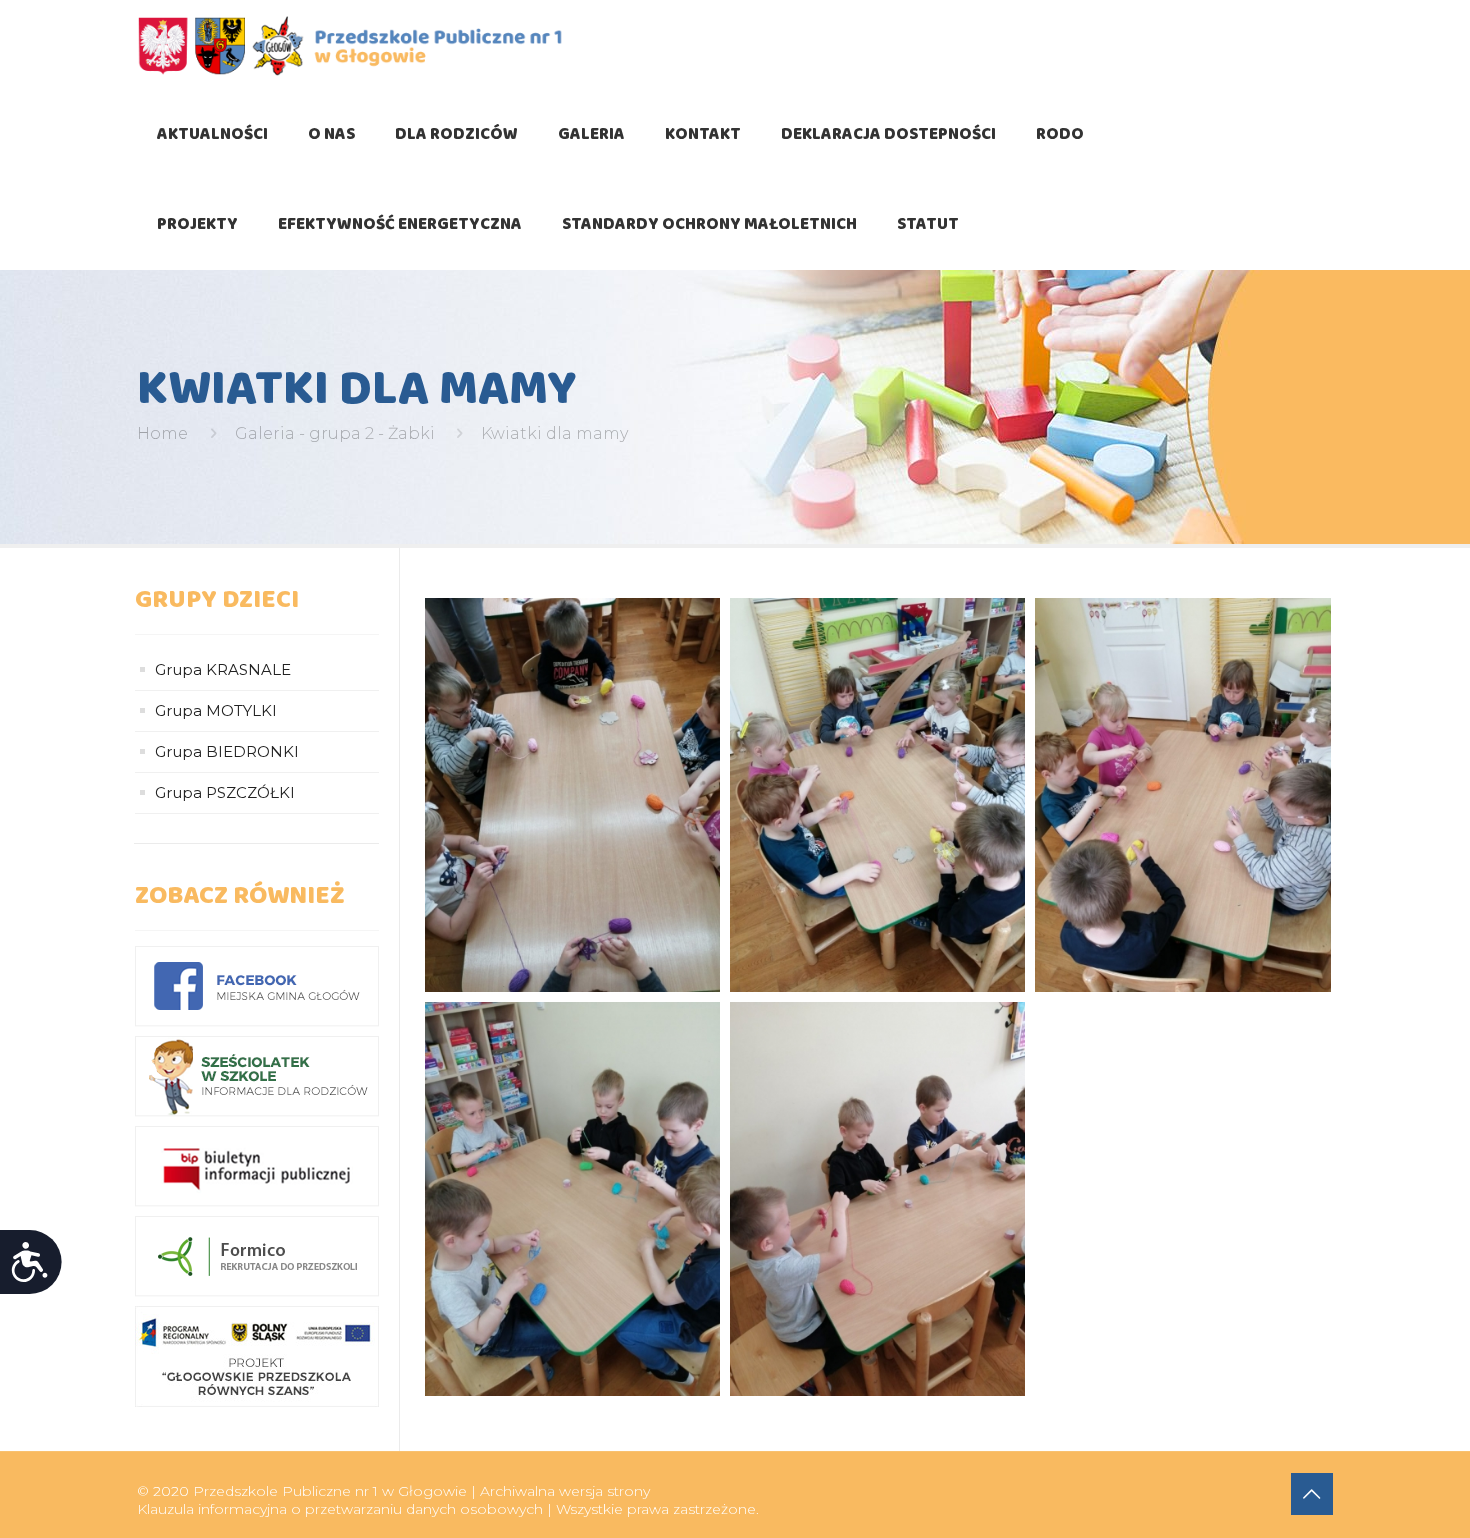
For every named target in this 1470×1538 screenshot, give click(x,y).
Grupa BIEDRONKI (227, 751)
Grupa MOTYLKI (216, 710)
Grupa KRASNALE (223, 669)
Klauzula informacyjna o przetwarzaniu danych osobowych (340, 1509)
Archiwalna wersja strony (565, 1491)
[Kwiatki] (572, 795)
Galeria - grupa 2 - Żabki (335, 433)
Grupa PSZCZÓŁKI (225, 792)
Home (162, 433)
